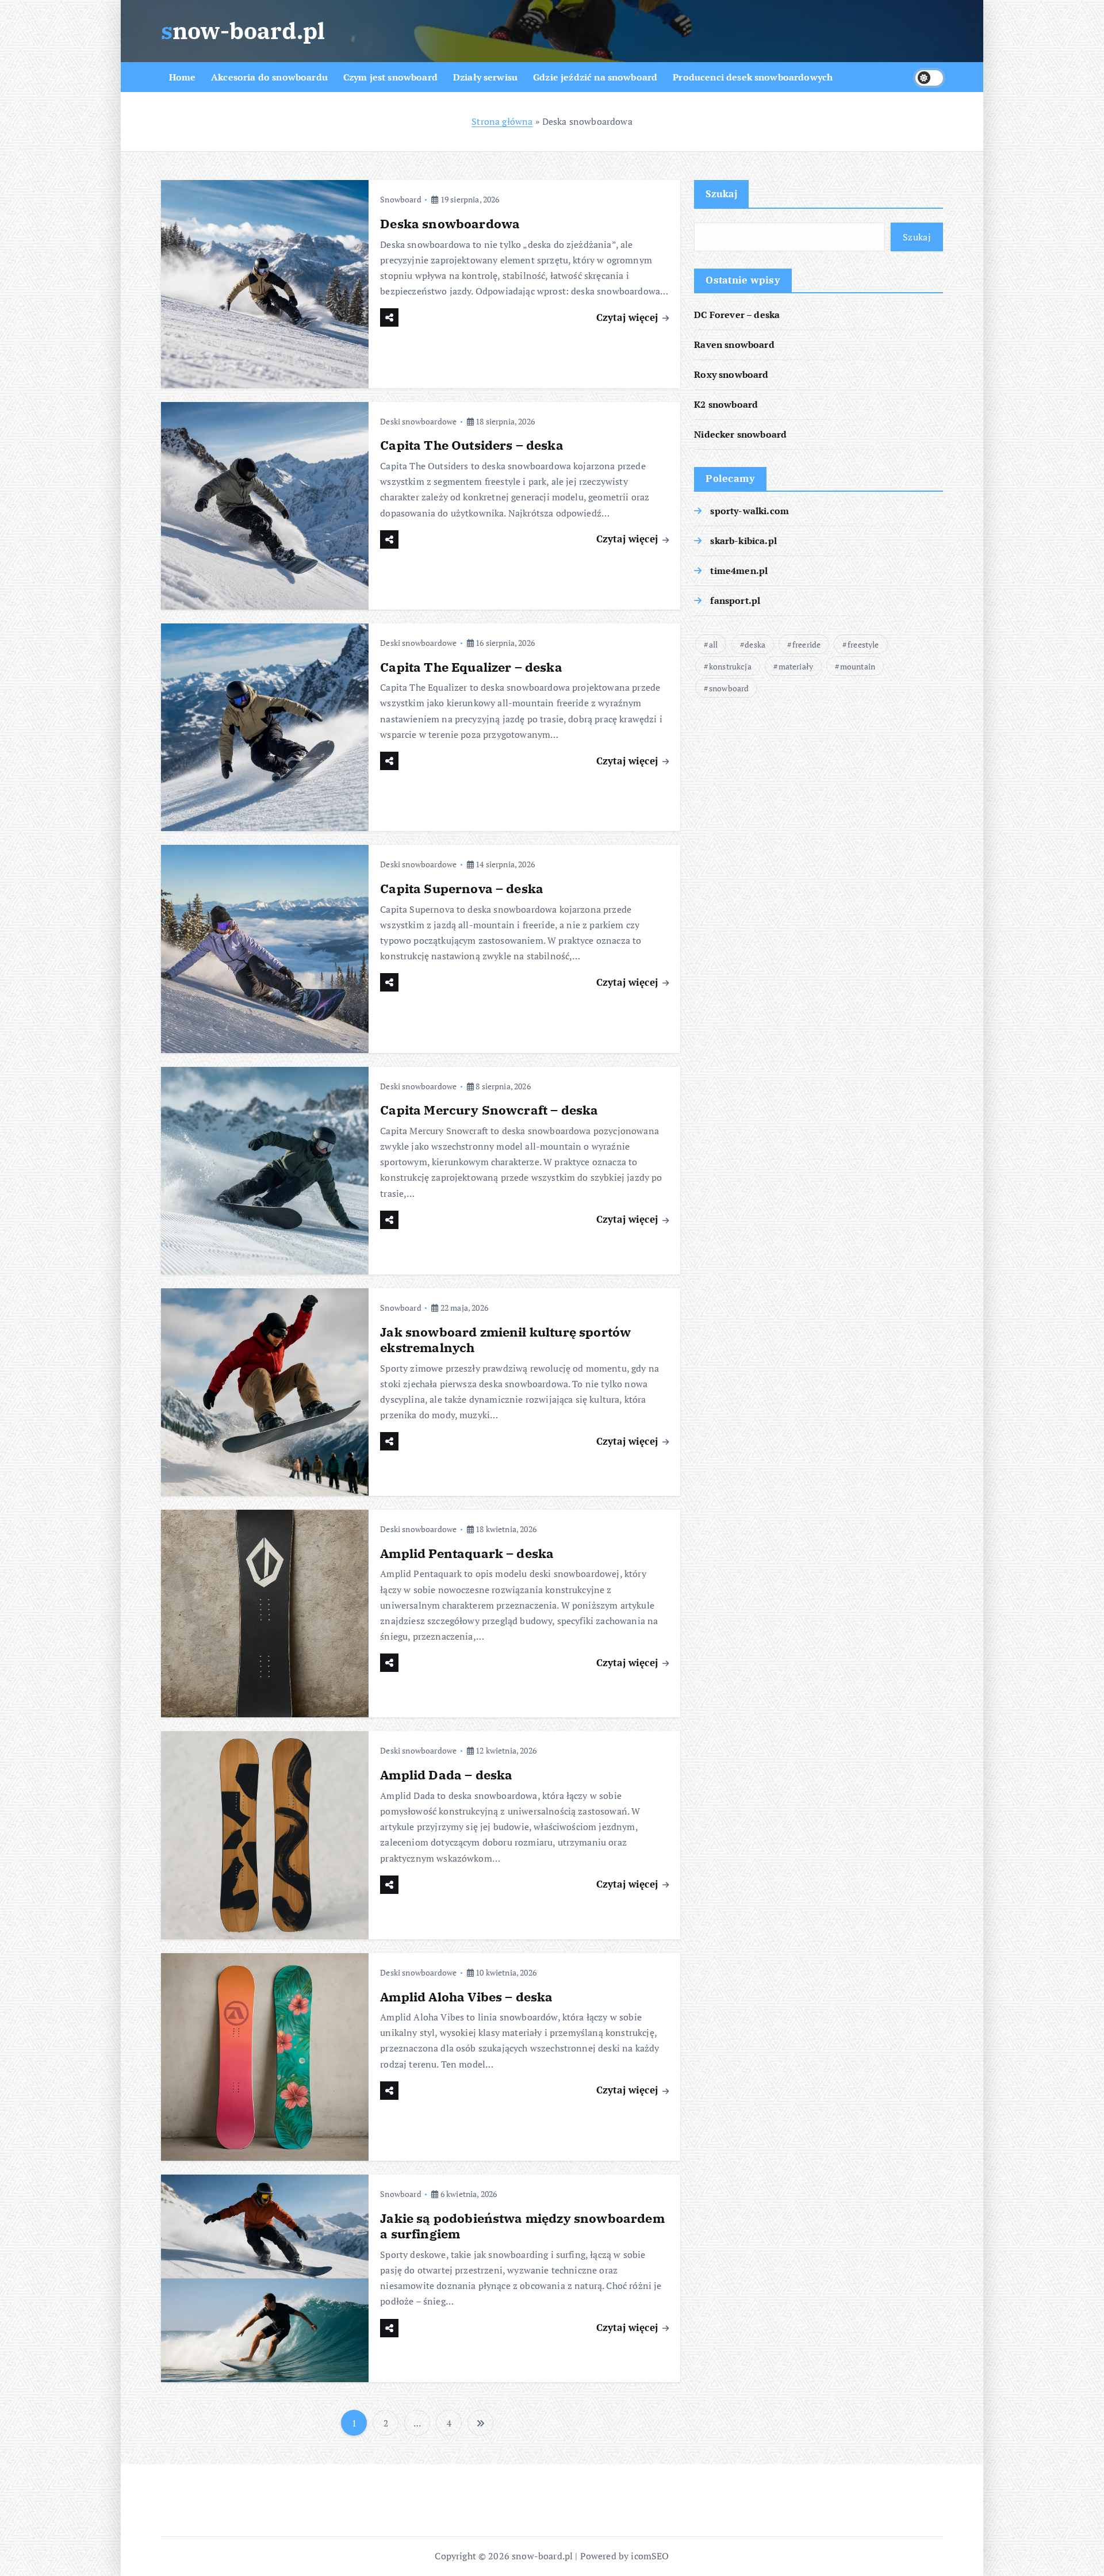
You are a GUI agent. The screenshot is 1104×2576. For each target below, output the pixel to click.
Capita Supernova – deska (462, 888)
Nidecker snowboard (740, 434)
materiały (796, 666)
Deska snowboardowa (450, 223)
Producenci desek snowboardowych (753, 77)
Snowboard (400, 199)
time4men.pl (739, 571)
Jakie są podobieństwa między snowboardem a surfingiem (522, 2226)
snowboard (729, 688)
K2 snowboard (726, 404)
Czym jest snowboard (390, 77)
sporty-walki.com (750, 511)
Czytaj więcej (628, 317)
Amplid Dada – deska (446, 1775)
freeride (806, 644)
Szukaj (721, 194)
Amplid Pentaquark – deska (467, 1553)
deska (755, 644)
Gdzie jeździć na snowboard (595, 77)
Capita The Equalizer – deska (471, 667)
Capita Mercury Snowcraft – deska (489, 1110)
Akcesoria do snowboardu (269, 77)
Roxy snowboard (731, 374)
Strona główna (502, 121)
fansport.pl (735, 600)
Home (183, 77)
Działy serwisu (485, 77)
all (713, 644)
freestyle (863, 644)
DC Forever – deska (737, 315)
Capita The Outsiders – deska (471, 445)
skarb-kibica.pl (743, 541)
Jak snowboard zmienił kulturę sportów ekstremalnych (505, 1340)
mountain (858, 666)
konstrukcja (730, 666)
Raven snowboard (734, 345)
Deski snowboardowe (418, 421)
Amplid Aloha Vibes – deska (466, 1997)
